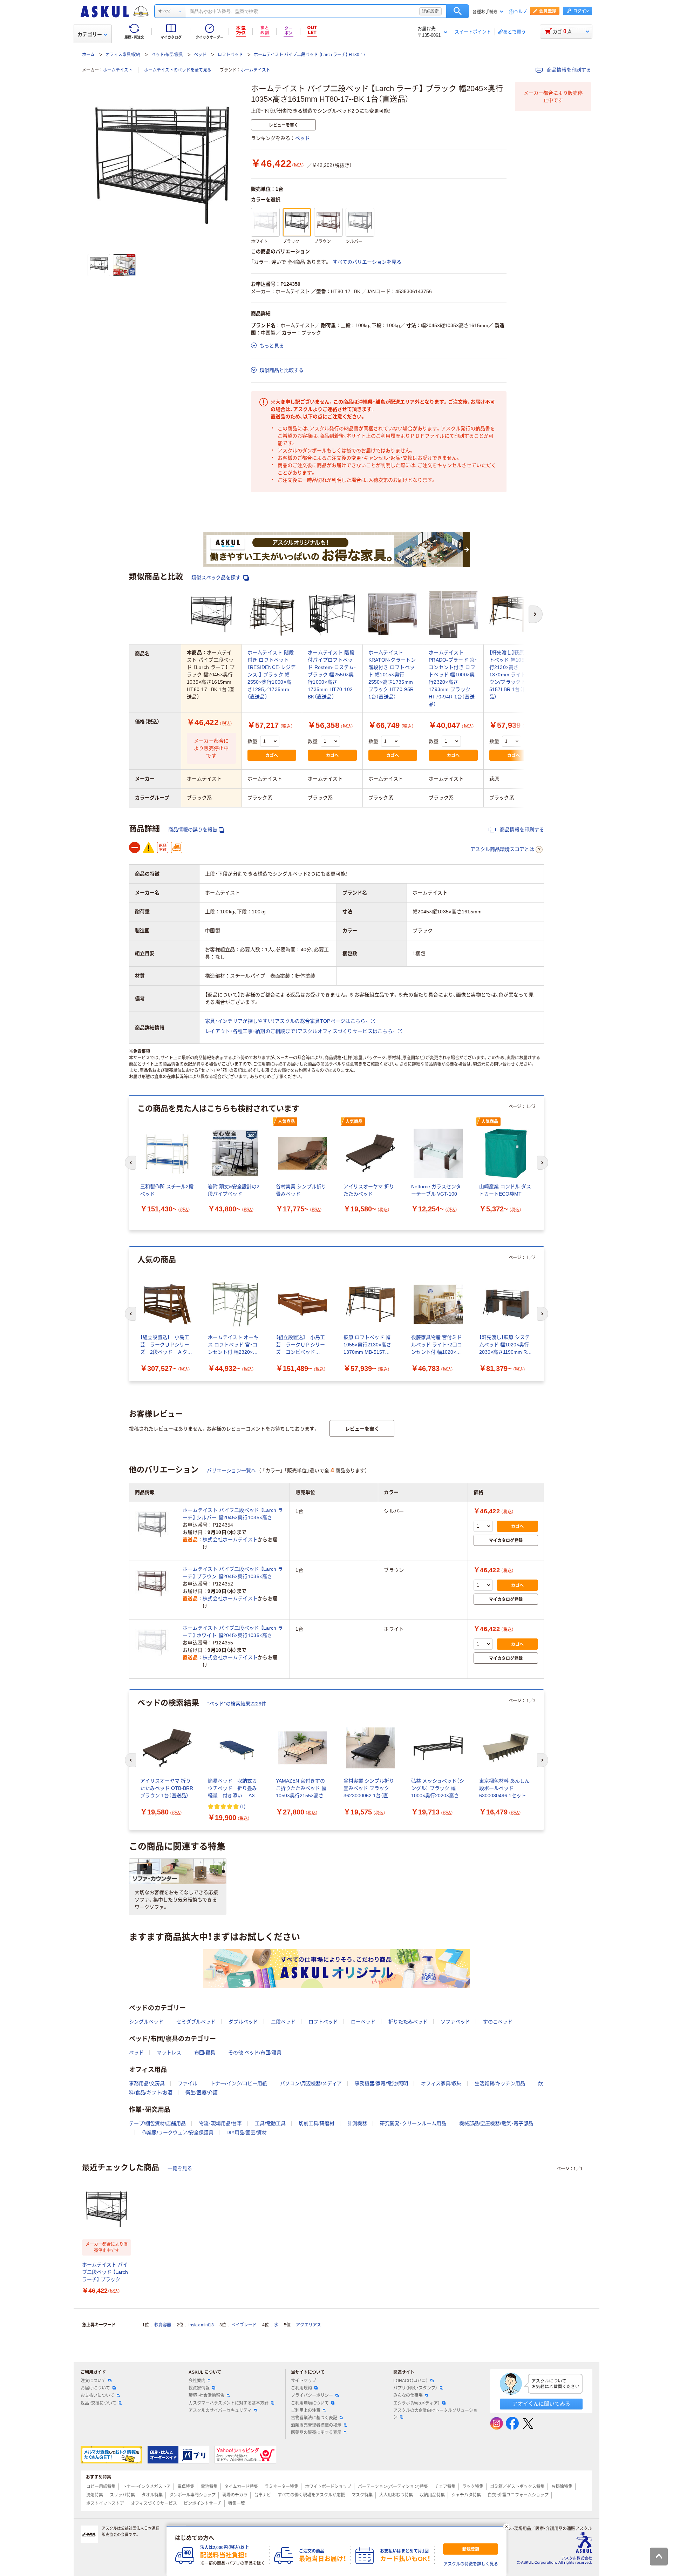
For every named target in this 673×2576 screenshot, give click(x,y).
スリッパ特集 (122, 2495)
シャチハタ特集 (466, 2495)
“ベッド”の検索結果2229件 (237, 1704)
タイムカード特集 (241, 2487)
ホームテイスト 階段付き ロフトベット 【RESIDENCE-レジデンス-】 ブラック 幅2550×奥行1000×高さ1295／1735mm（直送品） (272, 675)
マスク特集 (362, 2495)
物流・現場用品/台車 (220, 2123)
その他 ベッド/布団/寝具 (255, 2053)
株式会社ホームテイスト (230, 1540)
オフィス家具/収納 (123, 55)
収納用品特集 (432, 2495)
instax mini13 (201, 2325)
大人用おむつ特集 (396, 2495)
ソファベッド (455, 2022)
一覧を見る (180, 2168)
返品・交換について (98, 2403)
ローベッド (363, 2022)
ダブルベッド (243, 2022)
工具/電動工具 (270, 2123)
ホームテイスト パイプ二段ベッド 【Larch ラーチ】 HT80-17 (310, 55)
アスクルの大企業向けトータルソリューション (435, 2414)
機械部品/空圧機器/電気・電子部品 (496, 2123)
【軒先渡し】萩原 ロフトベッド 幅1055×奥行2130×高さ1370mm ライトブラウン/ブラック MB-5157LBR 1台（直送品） (513, 675)
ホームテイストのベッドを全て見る (178, 70)
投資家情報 (199, 2388)
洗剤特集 (95, 2495)
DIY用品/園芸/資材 (247, 2132)
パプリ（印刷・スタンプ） (415, 2388)
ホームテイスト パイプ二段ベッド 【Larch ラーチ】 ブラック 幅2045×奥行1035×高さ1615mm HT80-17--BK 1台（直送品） (106, 2273)
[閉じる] (507, 2527)
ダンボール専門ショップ (192, 2495)
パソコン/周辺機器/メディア (311, 2083)
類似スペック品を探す (217, 577)
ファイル (188, 2083)
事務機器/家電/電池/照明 (381, 2083)
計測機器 (357, 2123)
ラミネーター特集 (281, 2487)
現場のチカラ (235, 2495)
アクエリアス (308, 2325)
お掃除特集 (562, 2487)
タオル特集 (152, 2495)
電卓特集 (186, 2487)
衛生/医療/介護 (202, 2092)
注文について (93, 2381)
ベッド (200, 55)
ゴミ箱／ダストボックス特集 (517, 2487)
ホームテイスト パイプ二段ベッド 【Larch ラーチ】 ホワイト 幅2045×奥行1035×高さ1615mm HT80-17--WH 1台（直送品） (233, 1632)
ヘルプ (521, 12)
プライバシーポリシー (312, 2395)
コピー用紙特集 (101, 2487)
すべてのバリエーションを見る (367, 262)
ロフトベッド (230, 55)
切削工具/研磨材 (317, 2123)
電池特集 (209, 2487)
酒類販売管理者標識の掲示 (316, 2425)
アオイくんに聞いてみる (541, 2404)
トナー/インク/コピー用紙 (239, 2083)
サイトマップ (304, 2381)
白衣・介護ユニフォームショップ (518, 2495)
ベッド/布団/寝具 (167, 55)
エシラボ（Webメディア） (417, 2403)
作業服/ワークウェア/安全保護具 (178, 2132)
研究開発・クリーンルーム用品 (413, 2123)
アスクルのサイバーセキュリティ (220, 2411)
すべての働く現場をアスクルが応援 (311, 2495)
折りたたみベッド (408, 2022)
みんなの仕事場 (408, 2395)
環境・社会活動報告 (206, 2395)
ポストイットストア (105, 2503)
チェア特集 (445, 2487)
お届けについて (95, 2388)
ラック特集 (473, 2487)
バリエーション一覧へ (231, 1470)
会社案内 (197, 2381)
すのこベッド (498, 2022)
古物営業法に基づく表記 (314, 2418)
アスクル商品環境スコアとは (502, 849)
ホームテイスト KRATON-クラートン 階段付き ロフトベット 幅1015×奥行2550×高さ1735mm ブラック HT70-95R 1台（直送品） (392, 675)
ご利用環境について (310, 2403)
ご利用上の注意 (306, 2411)
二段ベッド (283, 2022)
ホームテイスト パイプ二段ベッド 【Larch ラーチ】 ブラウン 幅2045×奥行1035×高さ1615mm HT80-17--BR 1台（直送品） (233, 1573)
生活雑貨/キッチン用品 (500, 2083)
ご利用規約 (301, 2388)
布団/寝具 (205, 2053)
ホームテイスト (118, 70)
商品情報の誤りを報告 (193, 830)
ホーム (88, 55)
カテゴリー (90, 34)
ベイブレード (244, 2325)
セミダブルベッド (196, 2022)
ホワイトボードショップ (328, 2487)
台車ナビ (263, 2495)
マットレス (169, 2053)
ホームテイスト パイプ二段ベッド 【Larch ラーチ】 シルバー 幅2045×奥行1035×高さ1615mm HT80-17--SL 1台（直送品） (233, 1514)
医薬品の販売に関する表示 (316, 2433)
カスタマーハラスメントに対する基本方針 (229, 2403)
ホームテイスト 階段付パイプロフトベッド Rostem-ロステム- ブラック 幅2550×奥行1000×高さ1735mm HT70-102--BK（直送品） (332, 675)
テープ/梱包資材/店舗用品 (157, 2123)
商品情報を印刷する (568, 70)
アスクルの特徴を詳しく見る (471, 2564)
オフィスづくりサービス (154, 2503)
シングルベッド (146, 2022)
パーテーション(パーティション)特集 (393, 2487)
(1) (243, 1806)
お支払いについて (97, 2395)
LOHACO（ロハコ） (411, 2381)
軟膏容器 (163, 2325)
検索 (458, 11)
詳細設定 (430, 11)
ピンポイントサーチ (203, 2503)
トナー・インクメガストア (147, 2487)
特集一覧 (237, 2503)
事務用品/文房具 (147, 2083)
